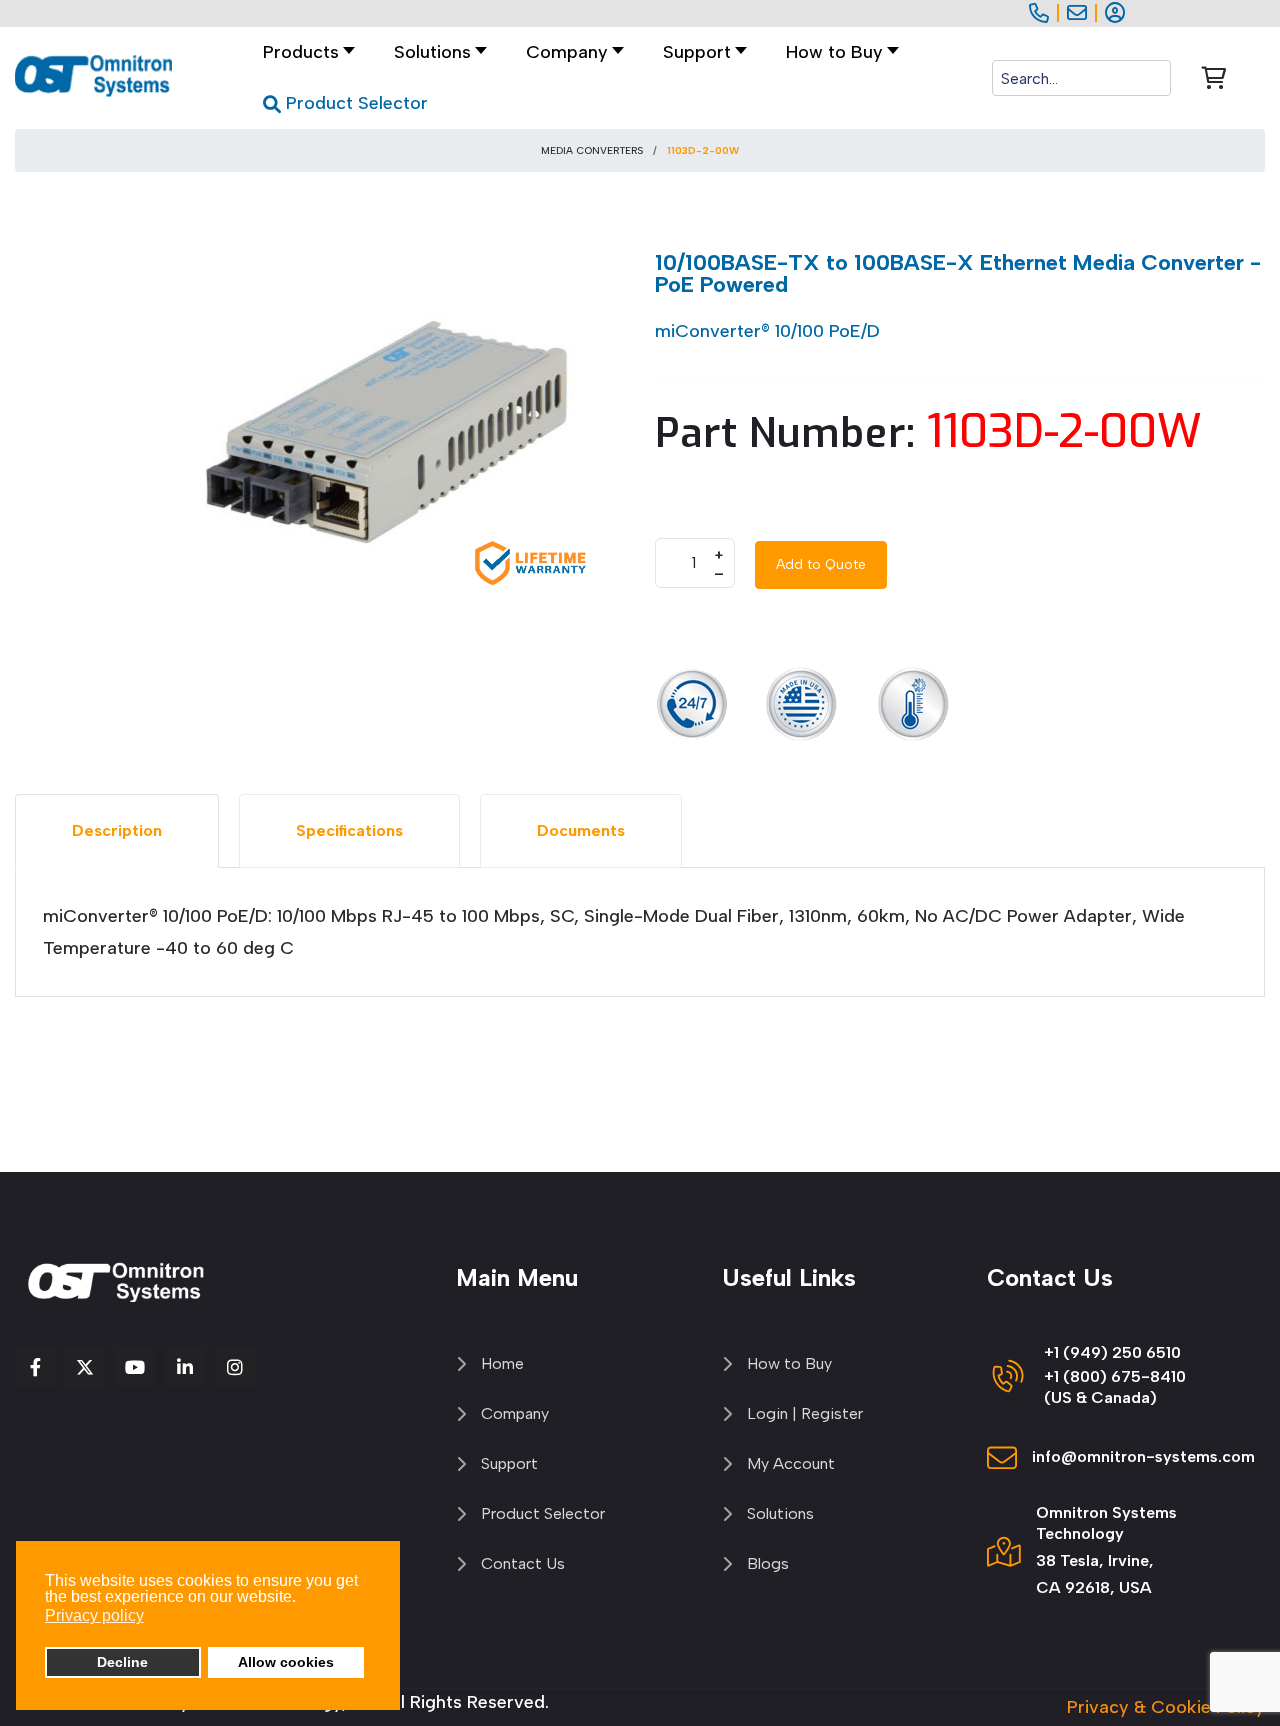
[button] (435, 52)
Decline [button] (122, 1662)
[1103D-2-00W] (390, 431)
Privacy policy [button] (94, 1615)
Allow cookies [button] (286, 1662)
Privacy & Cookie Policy (1166, 1707)
